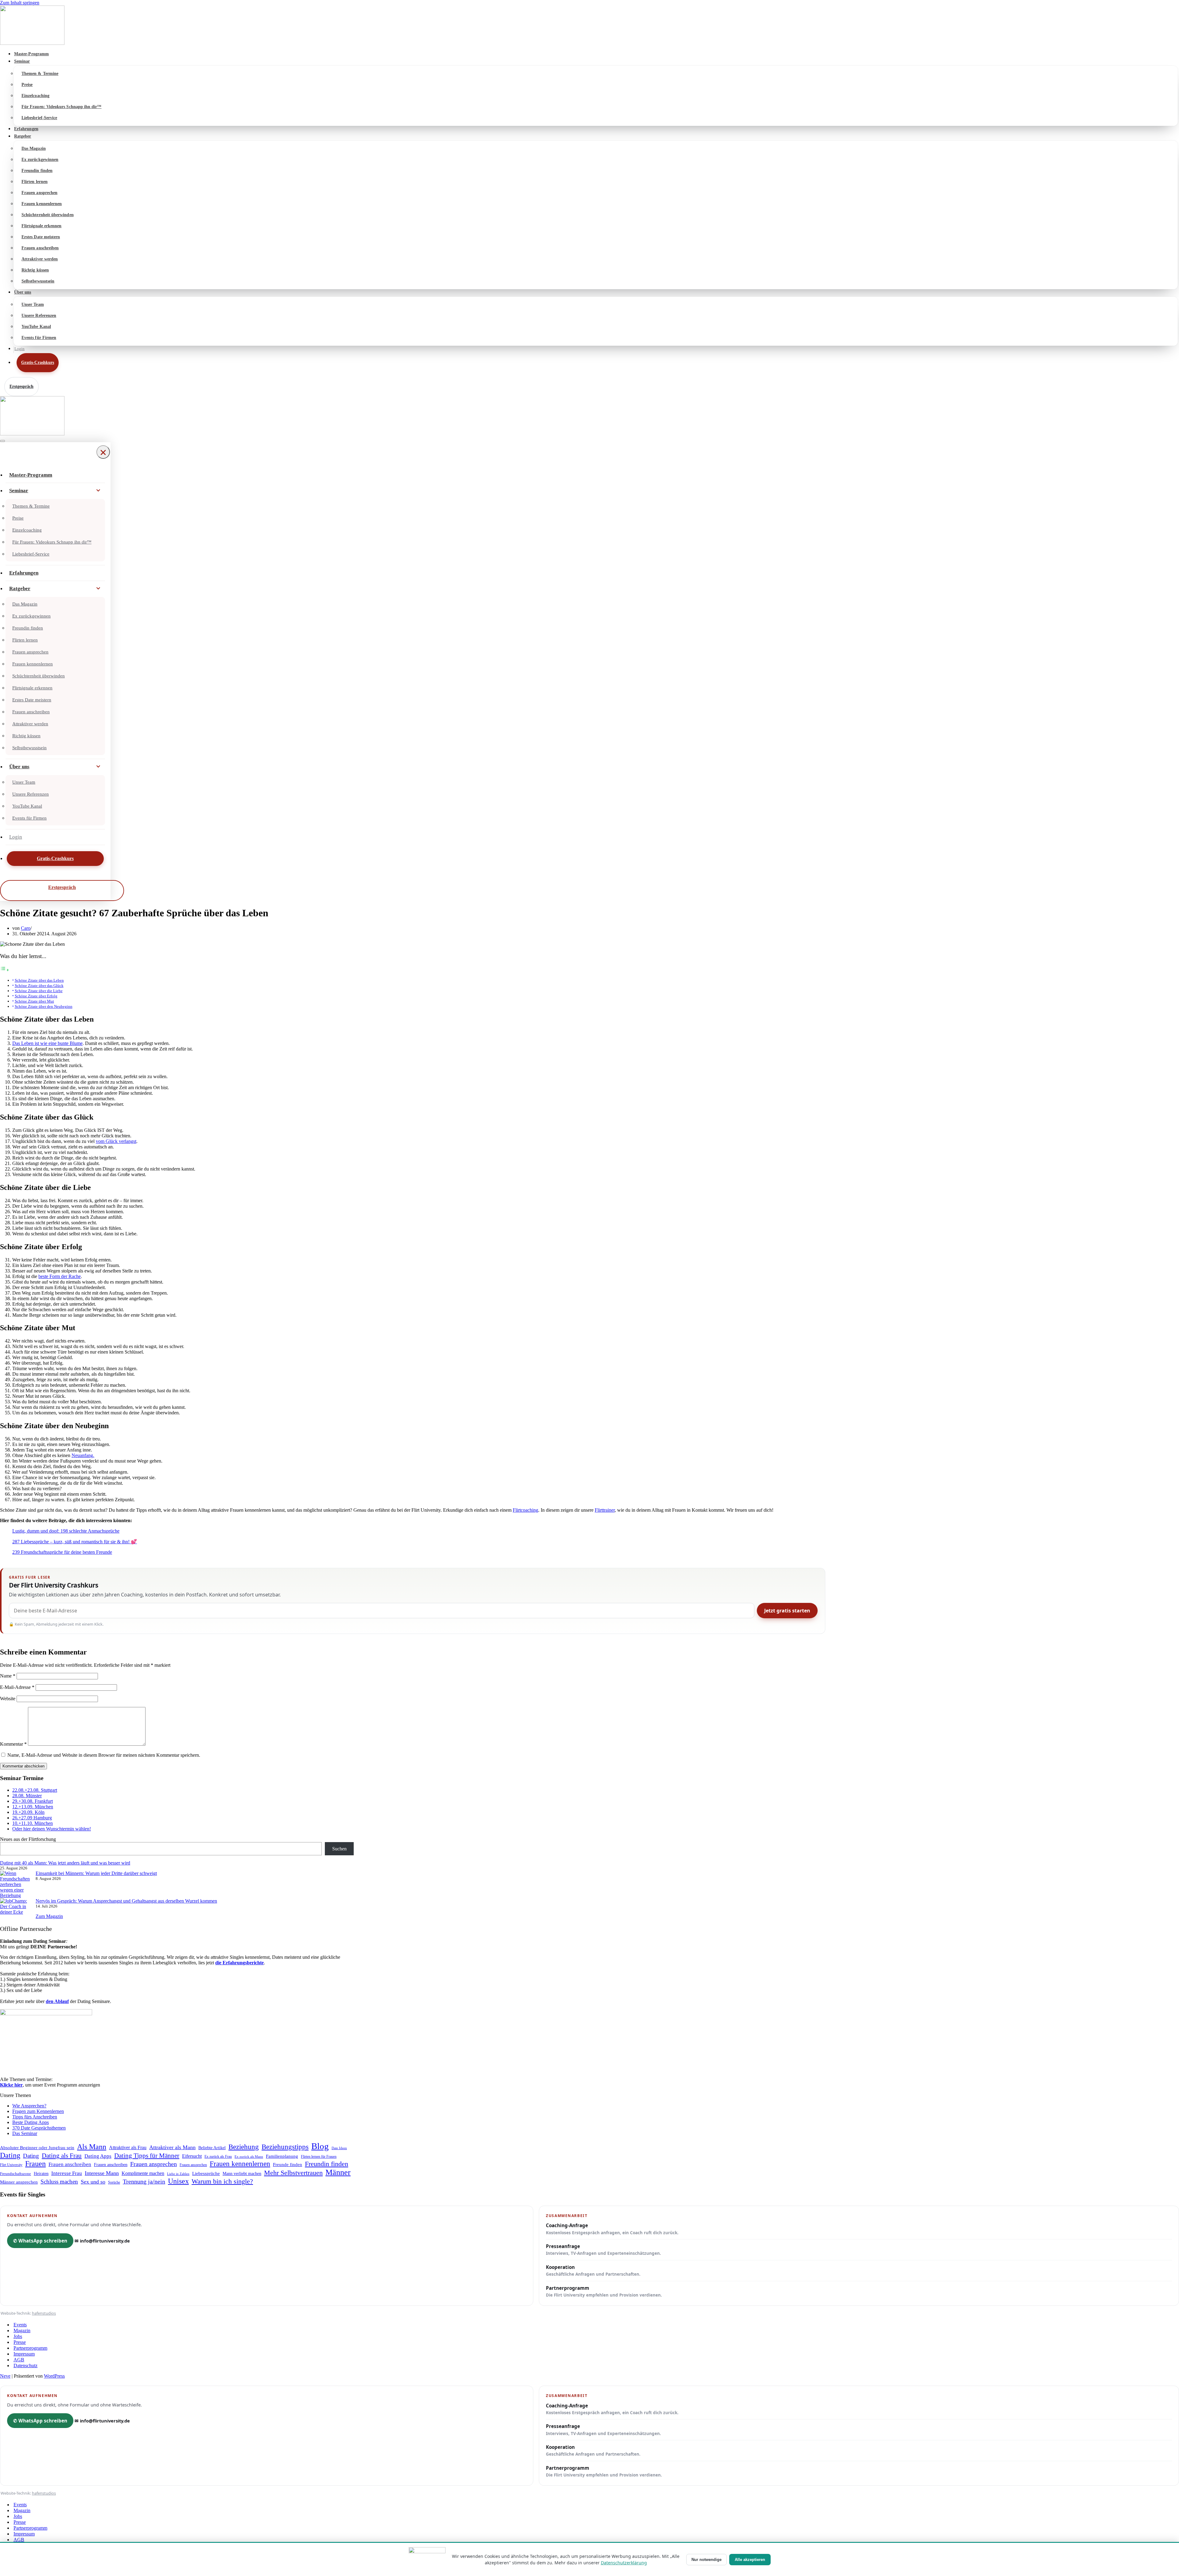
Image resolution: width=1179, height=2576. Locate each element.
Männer (338, 2172)
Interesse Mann (102, 2173)
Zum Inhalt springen (20, 3)
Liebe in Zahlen (178, 2174)
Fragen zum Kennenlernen (38, 2111)
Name (8, 1676)
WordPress (54, 2376)
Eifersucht (192, 2156)
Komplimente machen (143, 2173)
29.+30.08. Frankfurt (33, 1801)
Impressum (24, 2354)
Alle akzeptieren (750, 2560)
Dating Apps (98, 2156)
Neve (5, 2376)
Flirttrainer (605, 1510)
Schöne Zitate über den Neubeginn (44, 1006)
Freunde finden (288, 2165)
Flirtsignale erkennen (41, 226)
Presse (20, 2342)
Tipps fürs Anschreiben (35, 2117)
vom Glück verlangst (116, 1141)
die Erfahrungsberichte (239, 1963)
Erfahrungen (26, 129)
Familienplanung (282, 2156)
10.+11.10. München (33, 1823)
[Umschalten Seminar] (98, 491)
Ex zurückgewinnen (40, 160)
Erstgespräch (21, 386)
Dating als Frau (62, 2156)
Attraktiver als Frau (128, 2147)
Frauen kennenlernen (42, 204)
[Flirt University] (589, 26)
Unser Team (33, 304)
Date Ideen (339, 2148)
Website (8, 1699)
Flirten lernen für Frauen (319, 2157)
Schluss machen (59, 2182)
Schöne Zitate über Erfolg (36, 996)
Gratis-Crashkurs (38, 362)
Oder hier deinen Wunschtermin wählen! (52, 1829)
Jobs (18, 2336)
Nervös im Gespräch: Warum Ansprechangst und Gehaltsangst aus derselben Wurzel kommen (126, 1901)
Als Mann (92, 2147)
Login (19, 349)
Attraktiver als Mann (172, 2147)
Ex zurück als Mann (249, 2157)
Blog (320, 2146)
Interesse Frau (67, 2173)
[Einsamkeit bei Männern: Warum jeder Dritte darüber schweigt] (15, 1884)
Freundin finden (37, 171)
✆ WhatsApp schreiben (40, 2241)
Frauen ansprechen (39, 193)
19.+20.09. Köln (28, 1812)
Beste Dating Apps (31, 2122)
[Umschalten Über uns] (98, 767)
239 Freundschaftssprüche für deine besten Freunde (62, 1552)
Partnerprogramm (604, 2291)
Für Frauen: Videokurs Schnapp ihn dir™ (62, 107)
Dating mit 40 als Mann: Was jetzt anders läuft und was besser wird (65, 1863)
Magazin (22, 2330)
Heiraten (41, 2173)
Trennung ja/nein (144, 2181)
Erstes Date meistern (41, 237)
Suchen (339, 1849)
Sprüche (114, 2182)
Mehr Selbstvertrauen (293, 2173)
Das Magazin (34, 148)
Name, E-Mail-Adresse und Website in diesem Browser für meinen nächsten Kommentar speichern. (104, 1755)
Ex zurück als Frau (218, 2157)
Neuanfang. (83, 1455)
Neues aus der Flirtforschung (28, 1839)
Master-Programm (31, 54)
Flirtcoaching (525, 1510)
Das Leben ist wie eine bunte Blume (47, 1043)
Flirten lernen (35, 182)
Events (20, 2325)
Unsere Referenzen (39, 316)
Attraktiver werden (40, 259)
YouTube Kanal (36, 327)
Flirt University (11, 2165)
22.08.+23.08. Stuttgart (35, 1790)
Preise (27, 85)
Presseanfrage (603, 2250)
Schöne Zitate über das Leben (39, 980)
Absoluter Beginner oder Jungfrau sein (37, 2147)
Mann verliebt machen (242, 2174)
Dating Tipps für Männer (147, 2156)
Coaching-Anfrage (612, 2229)
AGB (19, 2360)
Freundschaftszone (16, 2174)
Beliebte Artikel (212, 2148)
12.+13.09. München (33, 1807)
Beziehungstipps (285, 2147)
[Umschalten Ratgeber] (98, 589)
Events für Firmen (39, 338)
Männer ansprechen (19, 2182)
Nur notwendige (706, 2560)
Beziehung (244, 2147)
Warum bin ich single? (222, 2181)
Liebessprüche (206, 2173)
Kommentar (13, 1744)
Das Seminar (25, 2133)
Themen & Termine (40, 74)
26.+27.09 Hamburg (32, 1818)
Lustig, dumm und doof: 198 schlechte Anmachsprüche (66, 1531)
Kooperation (593, 2270)
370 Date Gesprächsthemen (39, 2128)
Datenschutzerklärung (624, 2563)
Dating (10, 2155)
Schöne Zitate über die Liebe (39, 991)
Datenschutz (25, 2366)
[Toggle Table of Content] (5, 970)
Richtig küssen (35, 270)
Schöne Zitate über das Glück (39, 986)
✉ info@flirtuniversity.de (102, 2241)
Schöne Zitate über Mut (34, 1001)
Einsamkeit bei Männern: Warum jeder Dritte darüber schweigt (96, 1873)
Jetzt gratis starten (787, 1611)
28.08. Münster (27, 1796)
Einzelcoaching (35, 96)
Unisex (178, 2181)
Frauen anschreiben (40, 248)
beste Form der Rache (60, 1276)
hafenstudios (44, 2313)
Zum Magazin (49, 1916)
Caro (26, 928)
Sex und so (93, 2182)
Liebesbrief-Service (39, 118)
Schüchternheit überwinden (48, 215)
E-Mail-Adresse (17, 1687)
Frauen (35, 2164)
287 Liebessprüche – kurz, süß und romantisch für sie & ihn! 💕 (75, 1542)
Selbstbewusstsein (38, 281)
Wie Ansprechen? (29, 2106)
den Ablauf (57, 2001)
